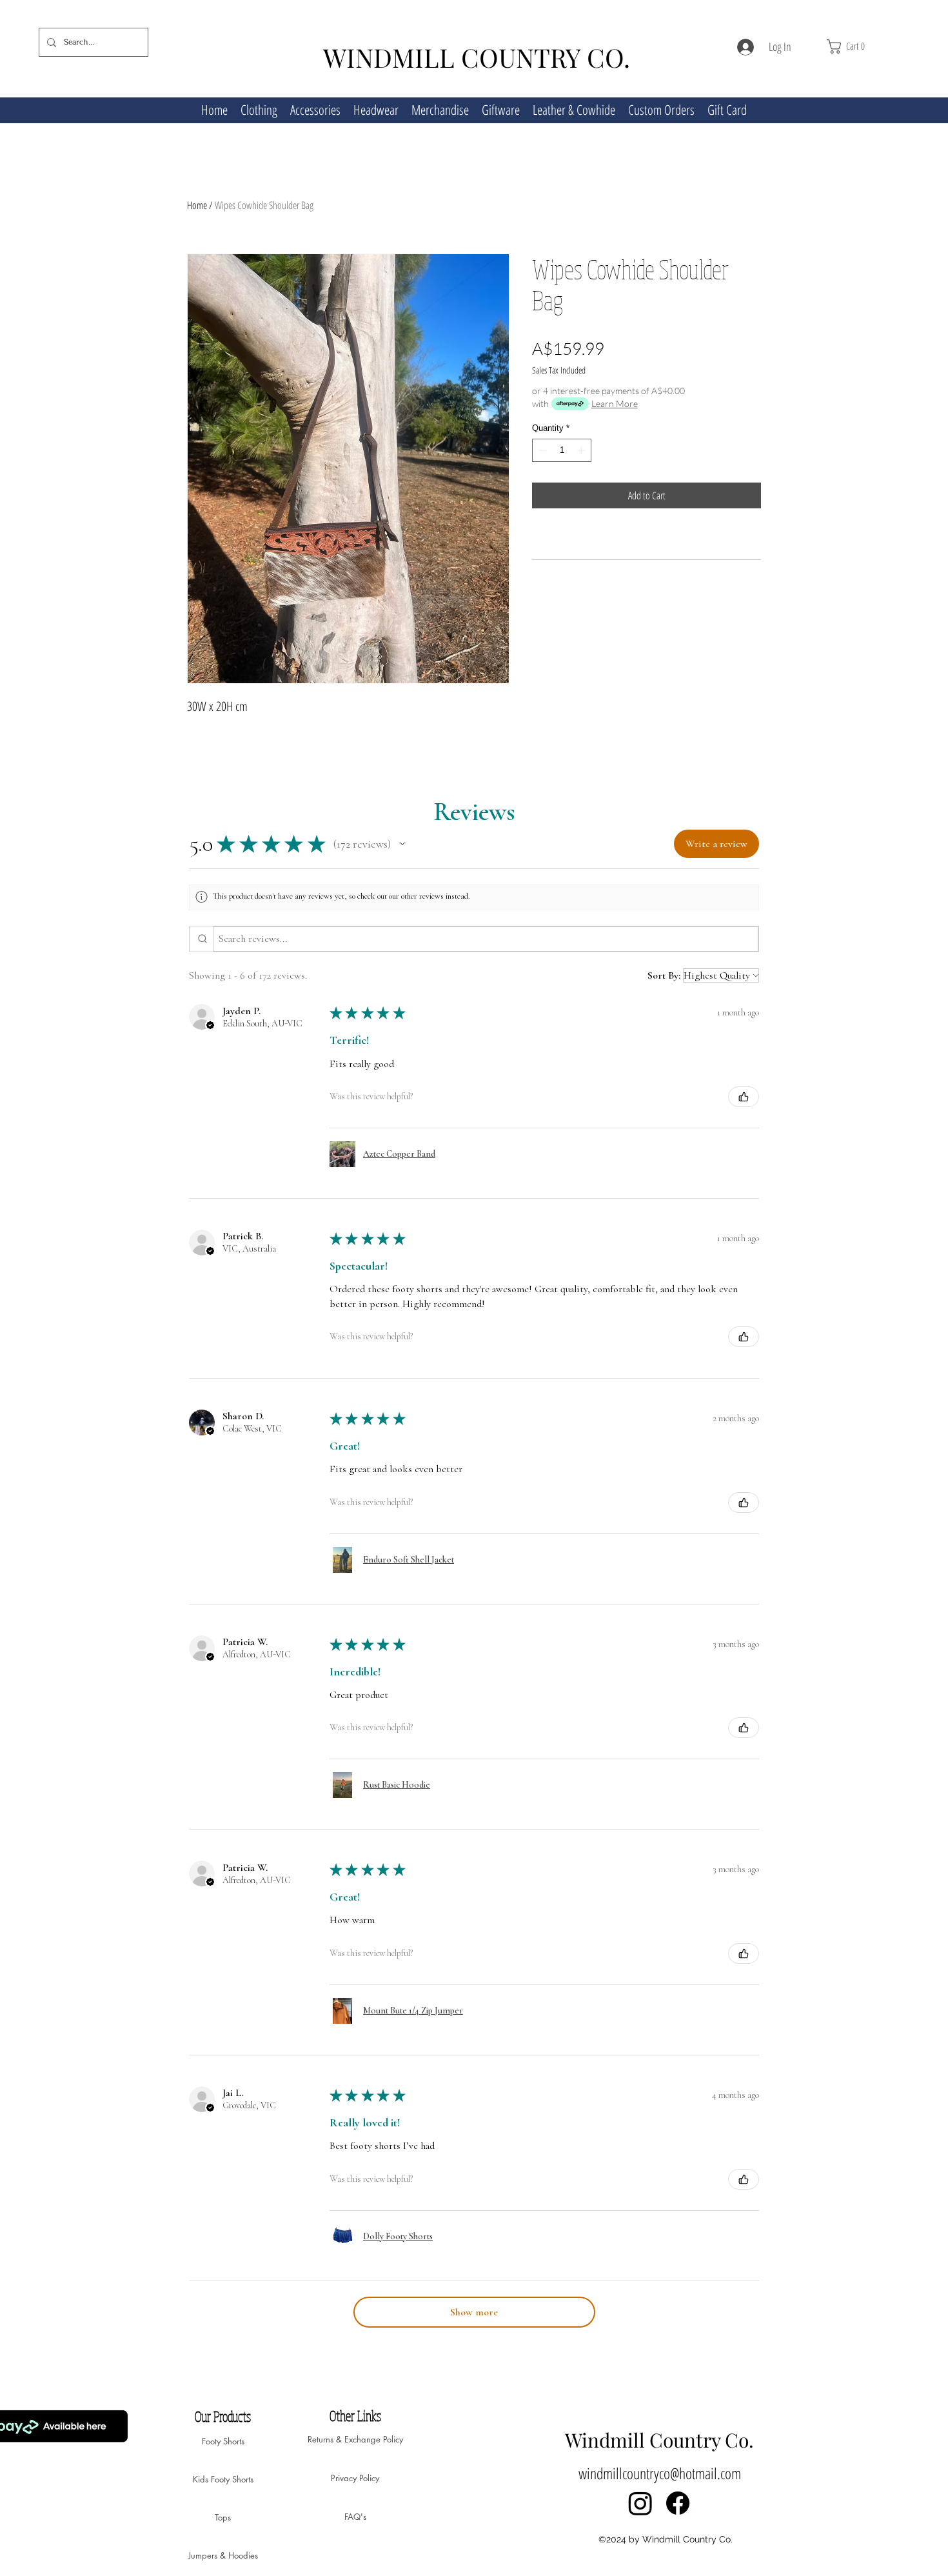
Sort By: (664, 975)
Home (197, 205)
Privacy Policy (355, 2478)
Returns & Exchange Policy (355, 2439)
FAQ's (355, 2517)
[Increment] (582, 450)
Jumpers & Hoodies (223, 2555)
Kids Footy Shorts (223, 2479)
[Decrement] (542, 450)
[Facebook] (678, 2503)
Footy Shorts (223, 2441)
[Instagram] (640, 2503)
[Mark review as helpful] (744, 1097)
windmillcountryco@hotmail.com (660, 2473)
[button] (868, 46)
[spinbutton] (562, 450)
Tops (223, 2517)
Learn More (615, 404)
